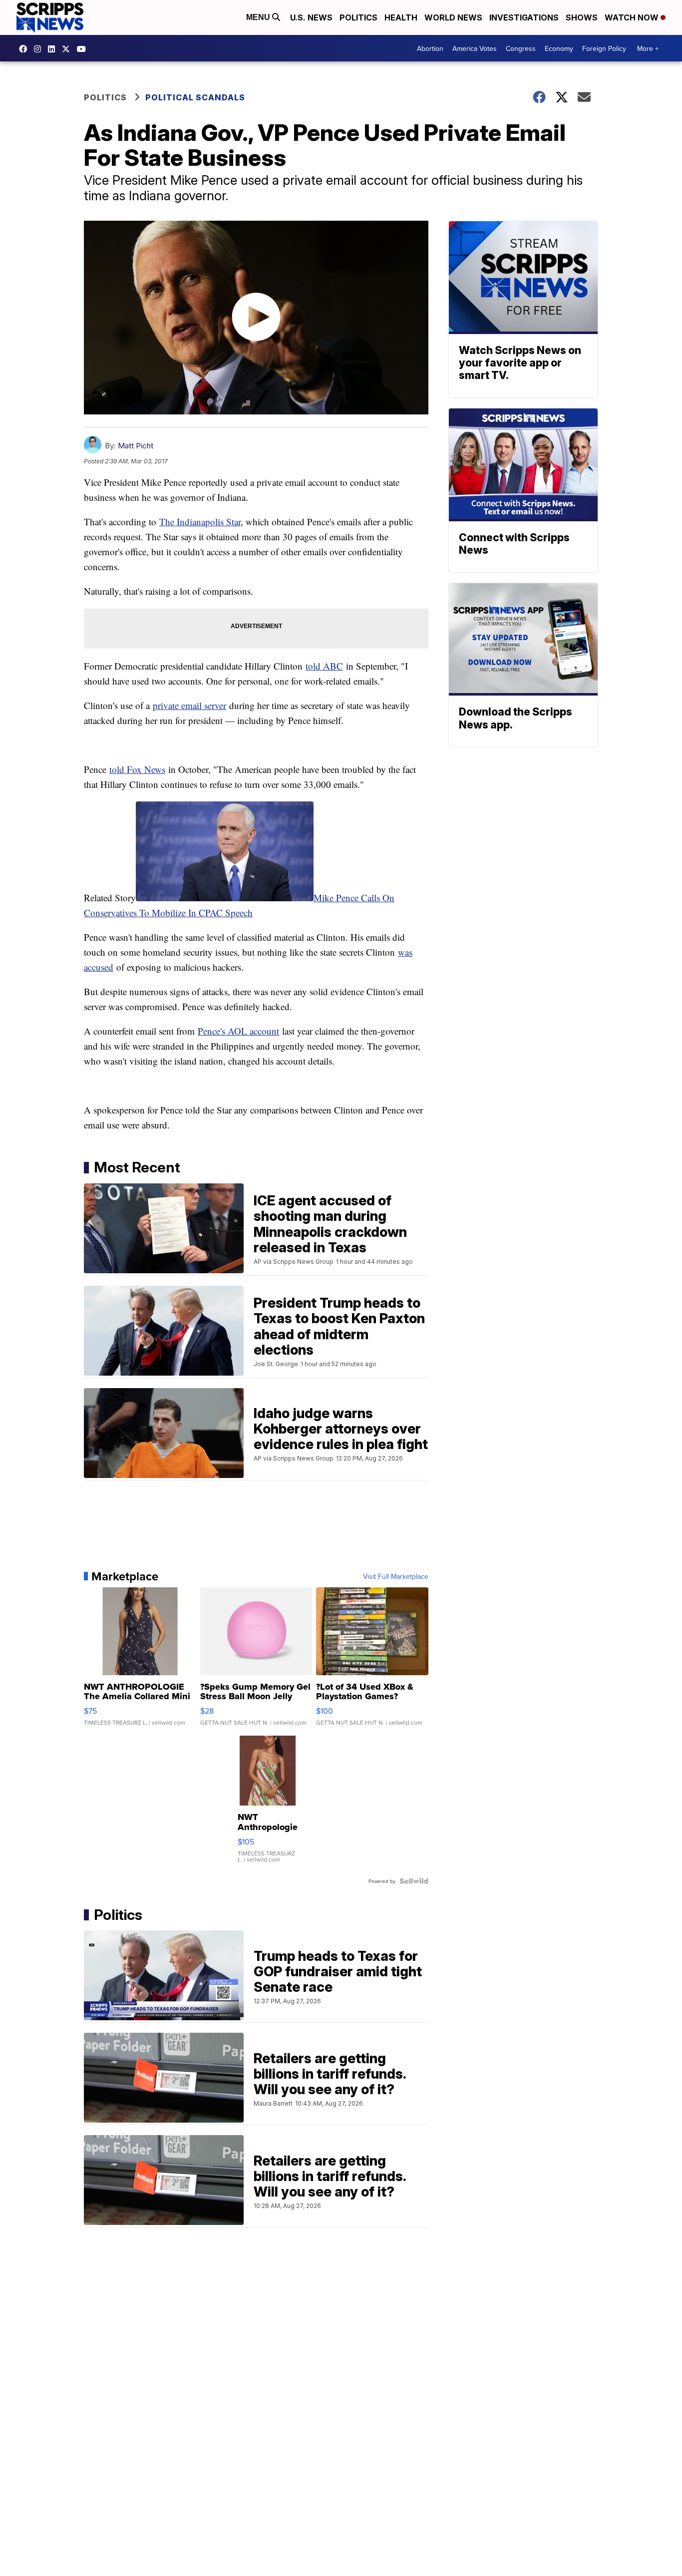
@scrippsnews (84, 49)
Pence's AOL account (238, 1031)
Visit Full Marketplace (396, 1576)
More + (648, 48)
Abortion (430, 48)
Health (401, 17)
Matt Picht (136, 446)
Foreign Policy (604, 48)
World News (453, 17)
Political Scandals (195, 97)
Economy (559, 48)
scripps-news (54, 49)
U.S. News (311, 17)
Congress (521, 48)
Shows (582, 17)
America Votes (475, 48)
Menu (259, 17)
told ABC (324, 666)
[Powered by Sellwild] (414, 1881)
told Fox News (137, 769)
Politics (358, 17)
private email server (189, 705)
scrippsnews (25, 49)
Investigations (524, 17)
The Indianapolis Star (200, 522)
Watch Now (633, 17)
